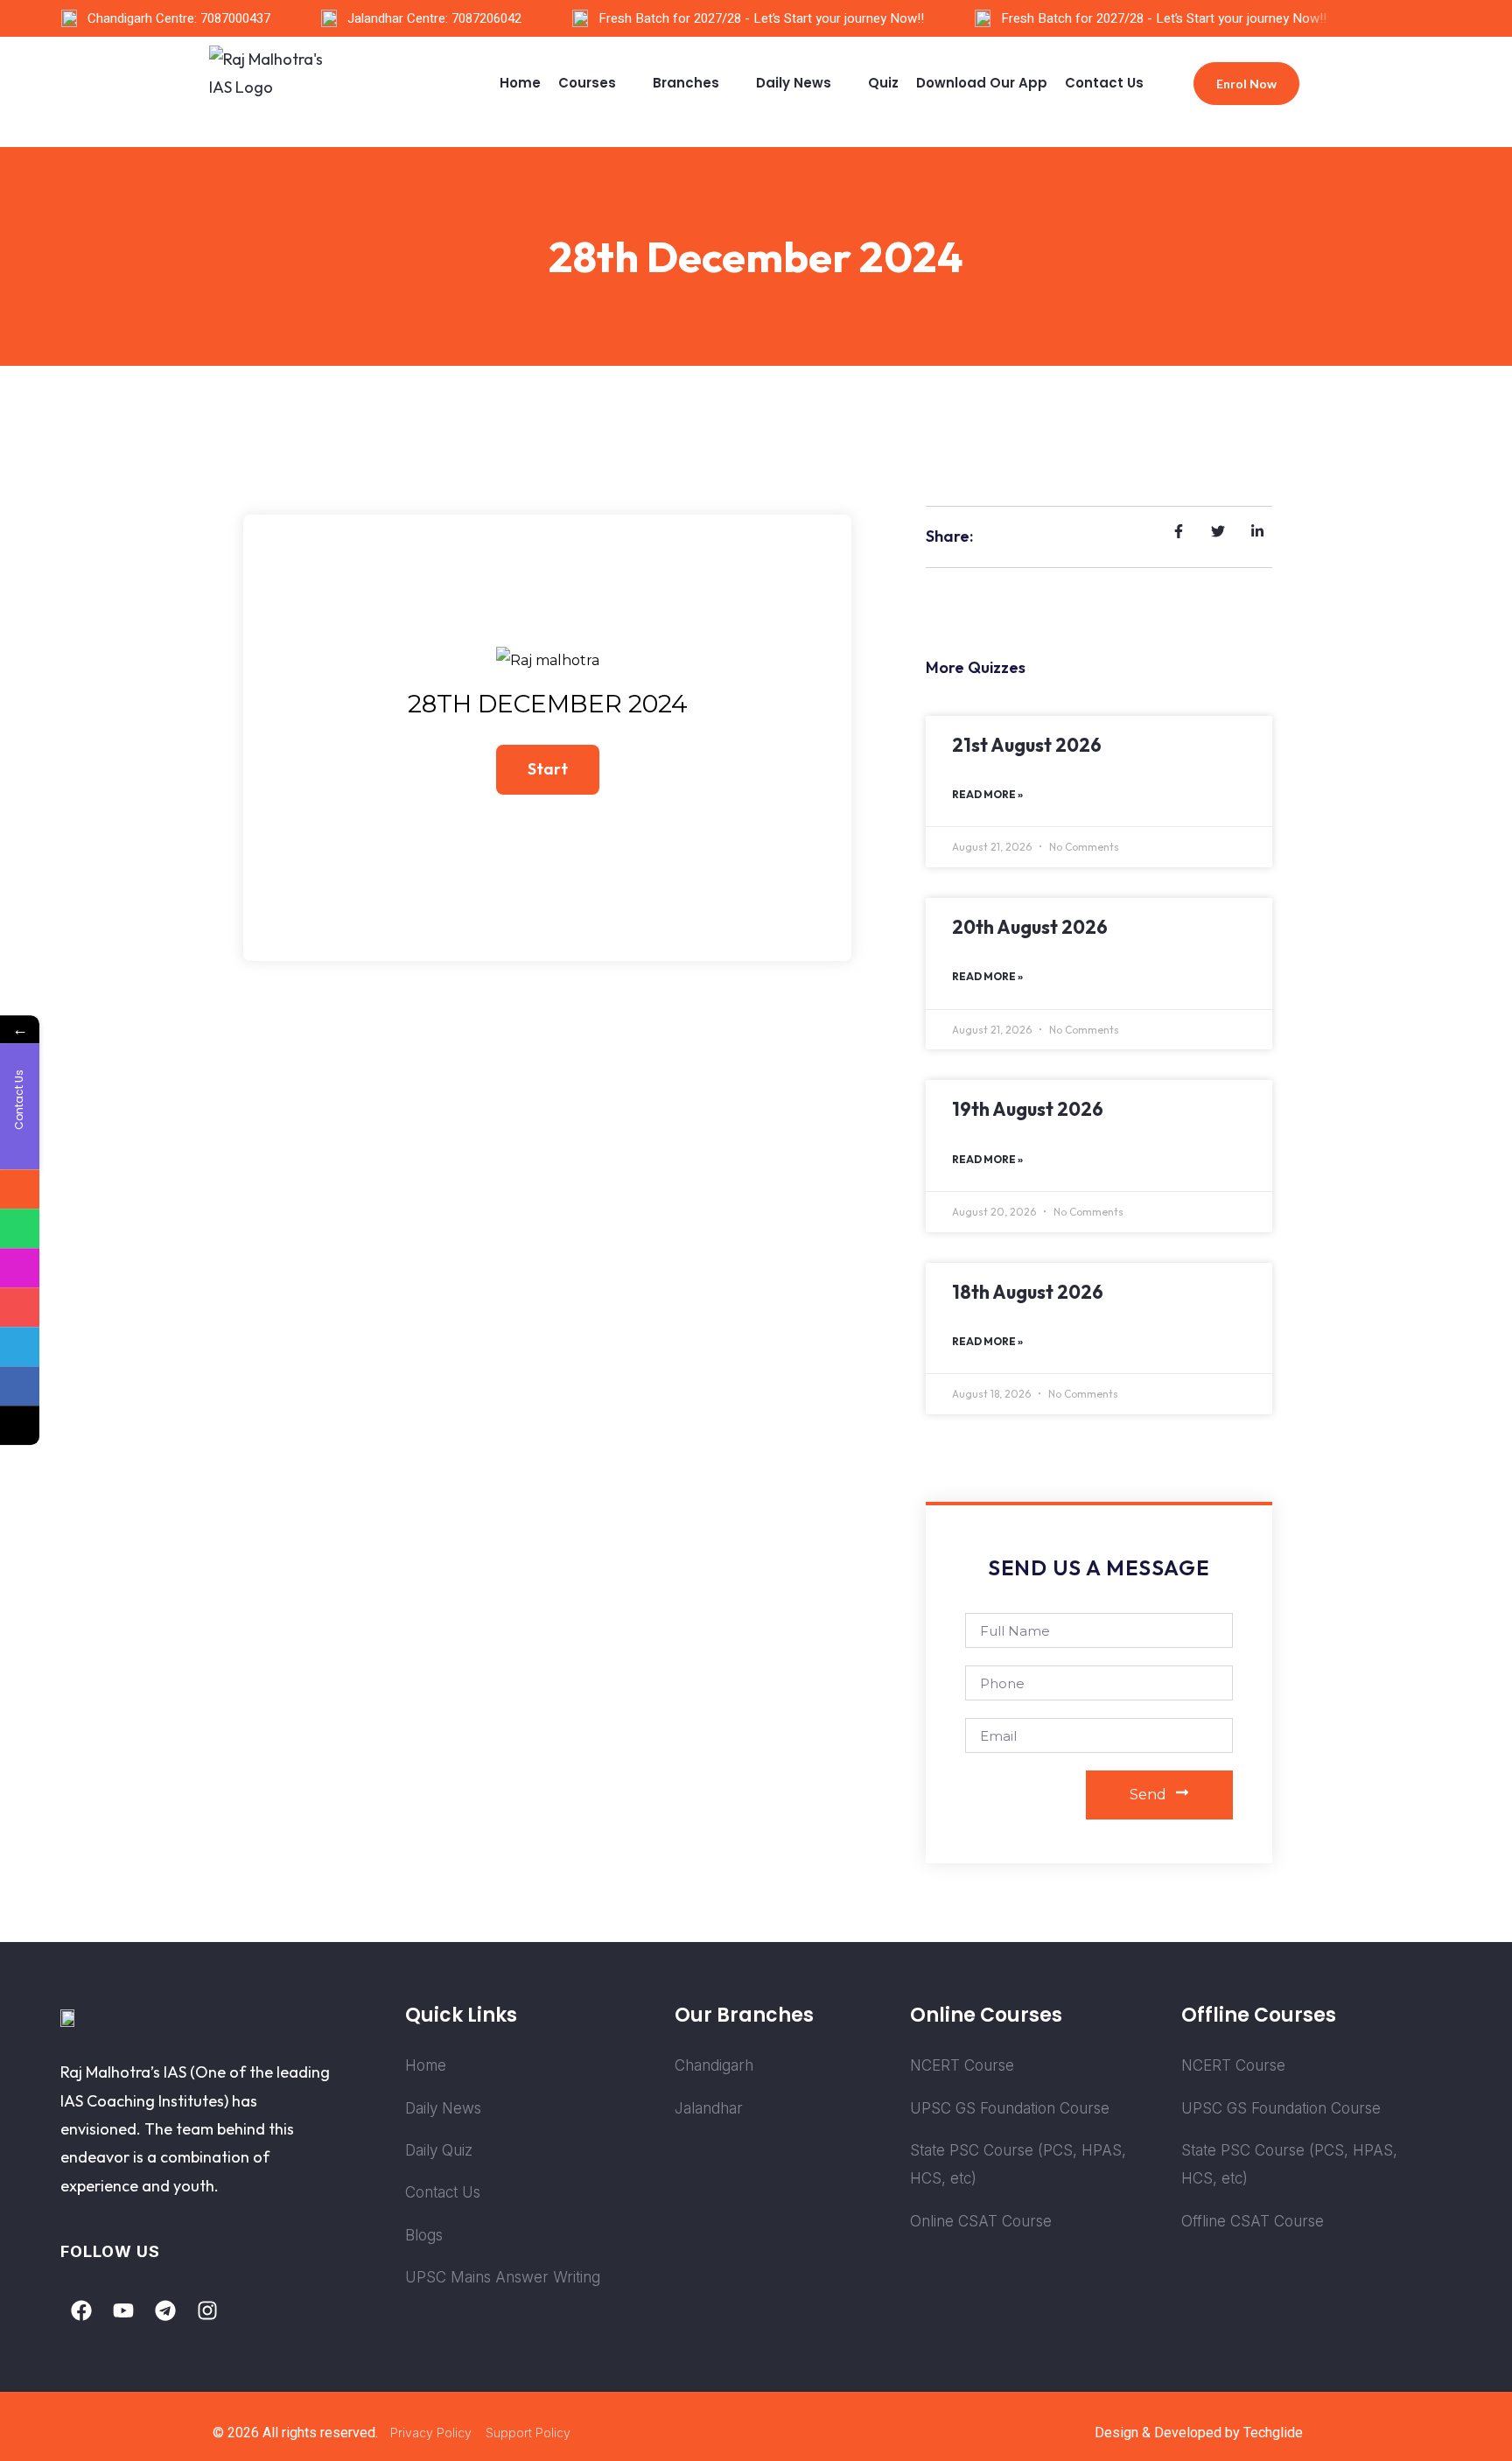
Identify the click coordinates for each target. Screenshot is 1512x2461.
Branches (686, 83)
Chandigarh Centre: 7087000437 (179, 18)
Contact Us (1104, 83)
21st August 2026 (1027, 745)
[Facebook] (81, 2310)
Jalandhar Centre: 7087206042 (434, 18)
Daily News (794, 83)
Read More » (987, 794)
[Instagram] (207, 2310)
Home (520, 83)
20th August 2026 (1030, 927)
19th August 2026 (1028, 1109)
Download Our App (982, 83)
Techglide (1273, 2433)
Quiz (883, 83)
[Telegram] (165, 2310)
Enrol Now (1246, 84)
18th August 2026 (1028, 1292)
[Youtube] (123, 2310)
